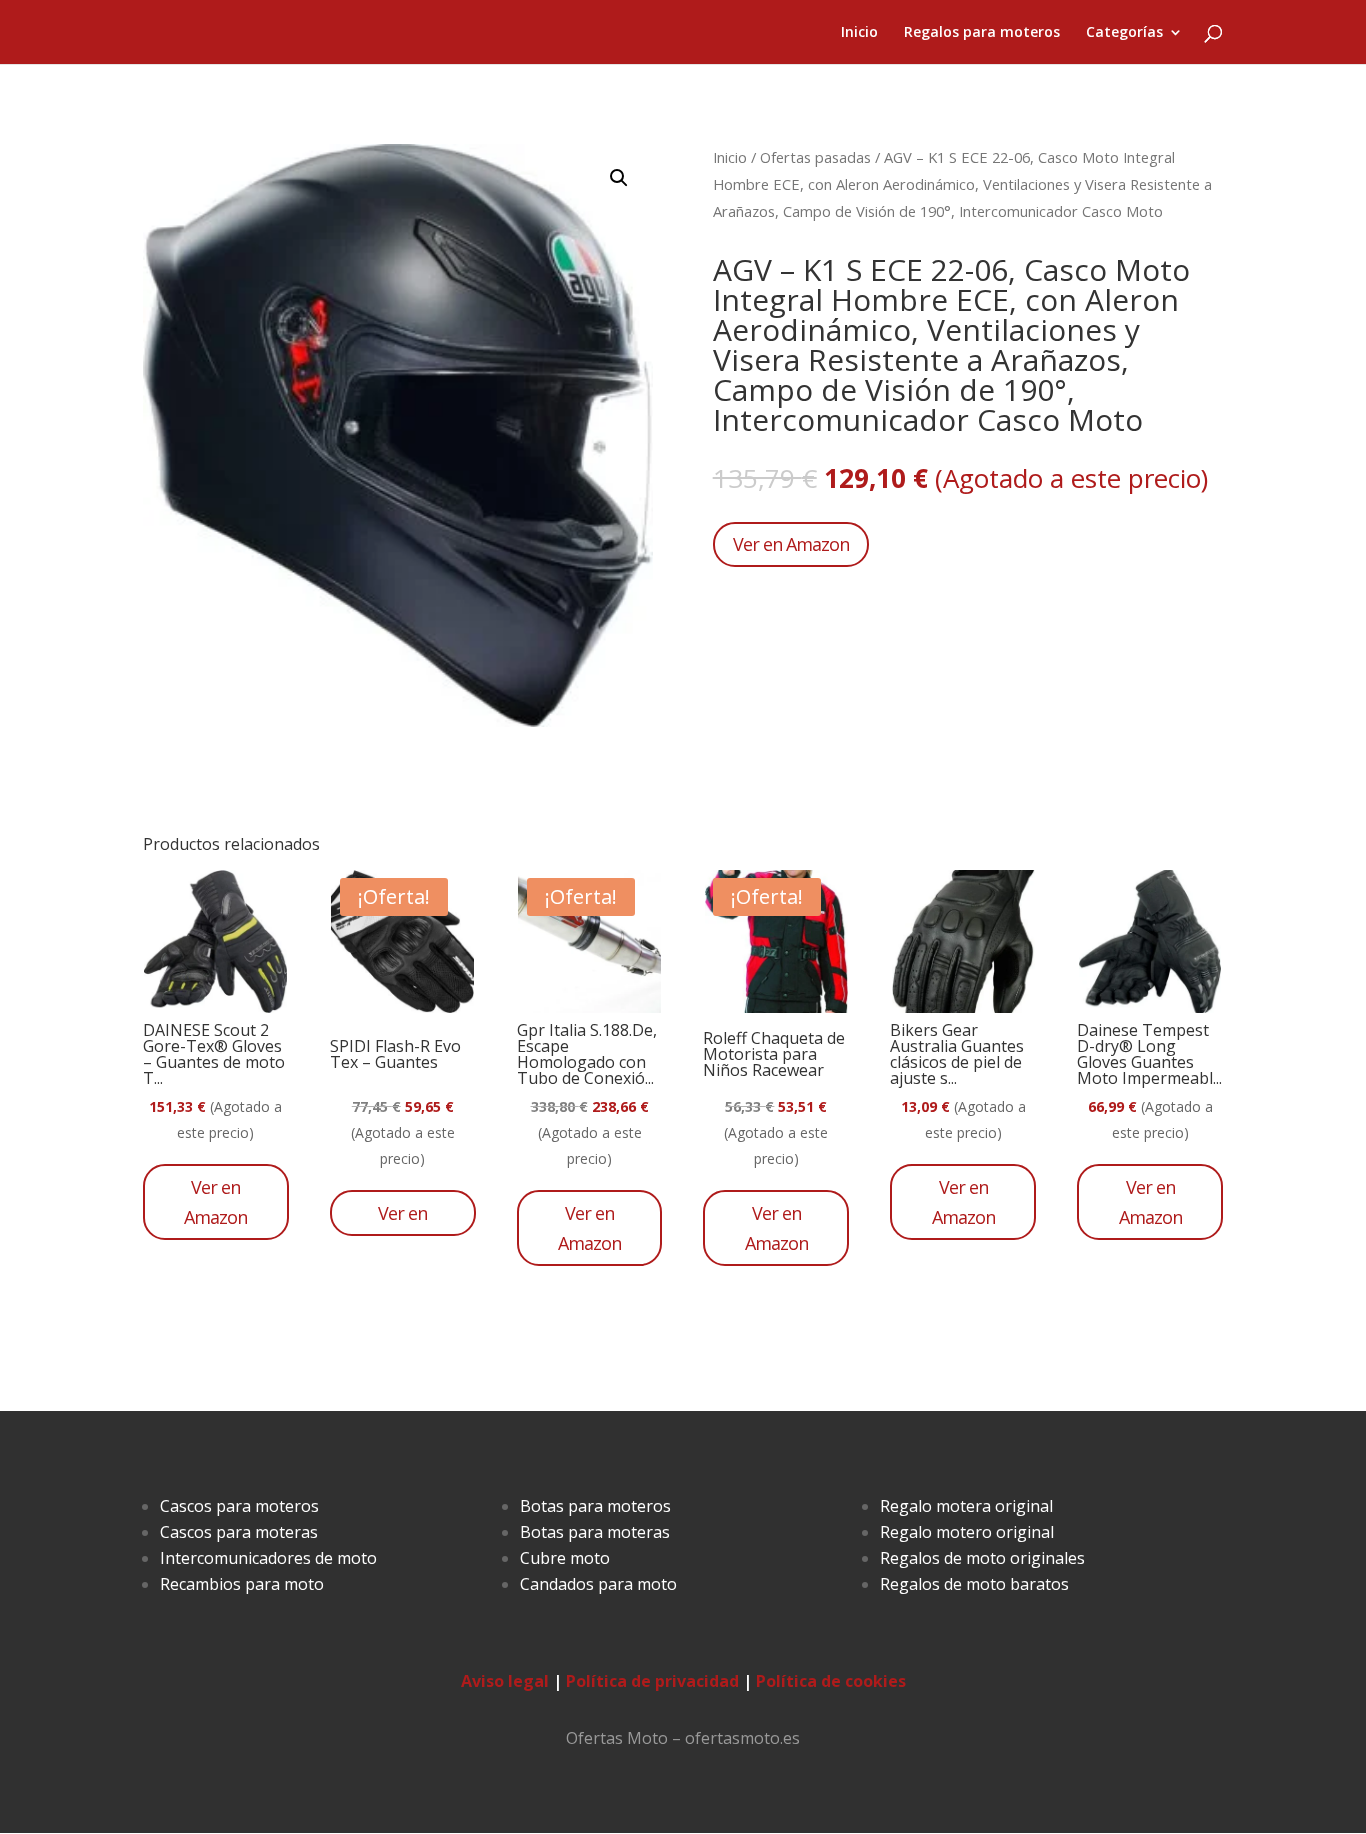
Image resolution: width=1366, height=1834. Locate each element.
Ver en (402, 1213)
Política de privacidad (652, 1681)
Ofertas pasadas (815, 157)
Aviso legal (505, 1681)
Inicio (859, 33)
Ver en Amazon (791, 544)
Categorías (1124, 33)
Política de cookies (831, 1681)
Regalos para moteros (982, 33)
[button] (619, 178)
